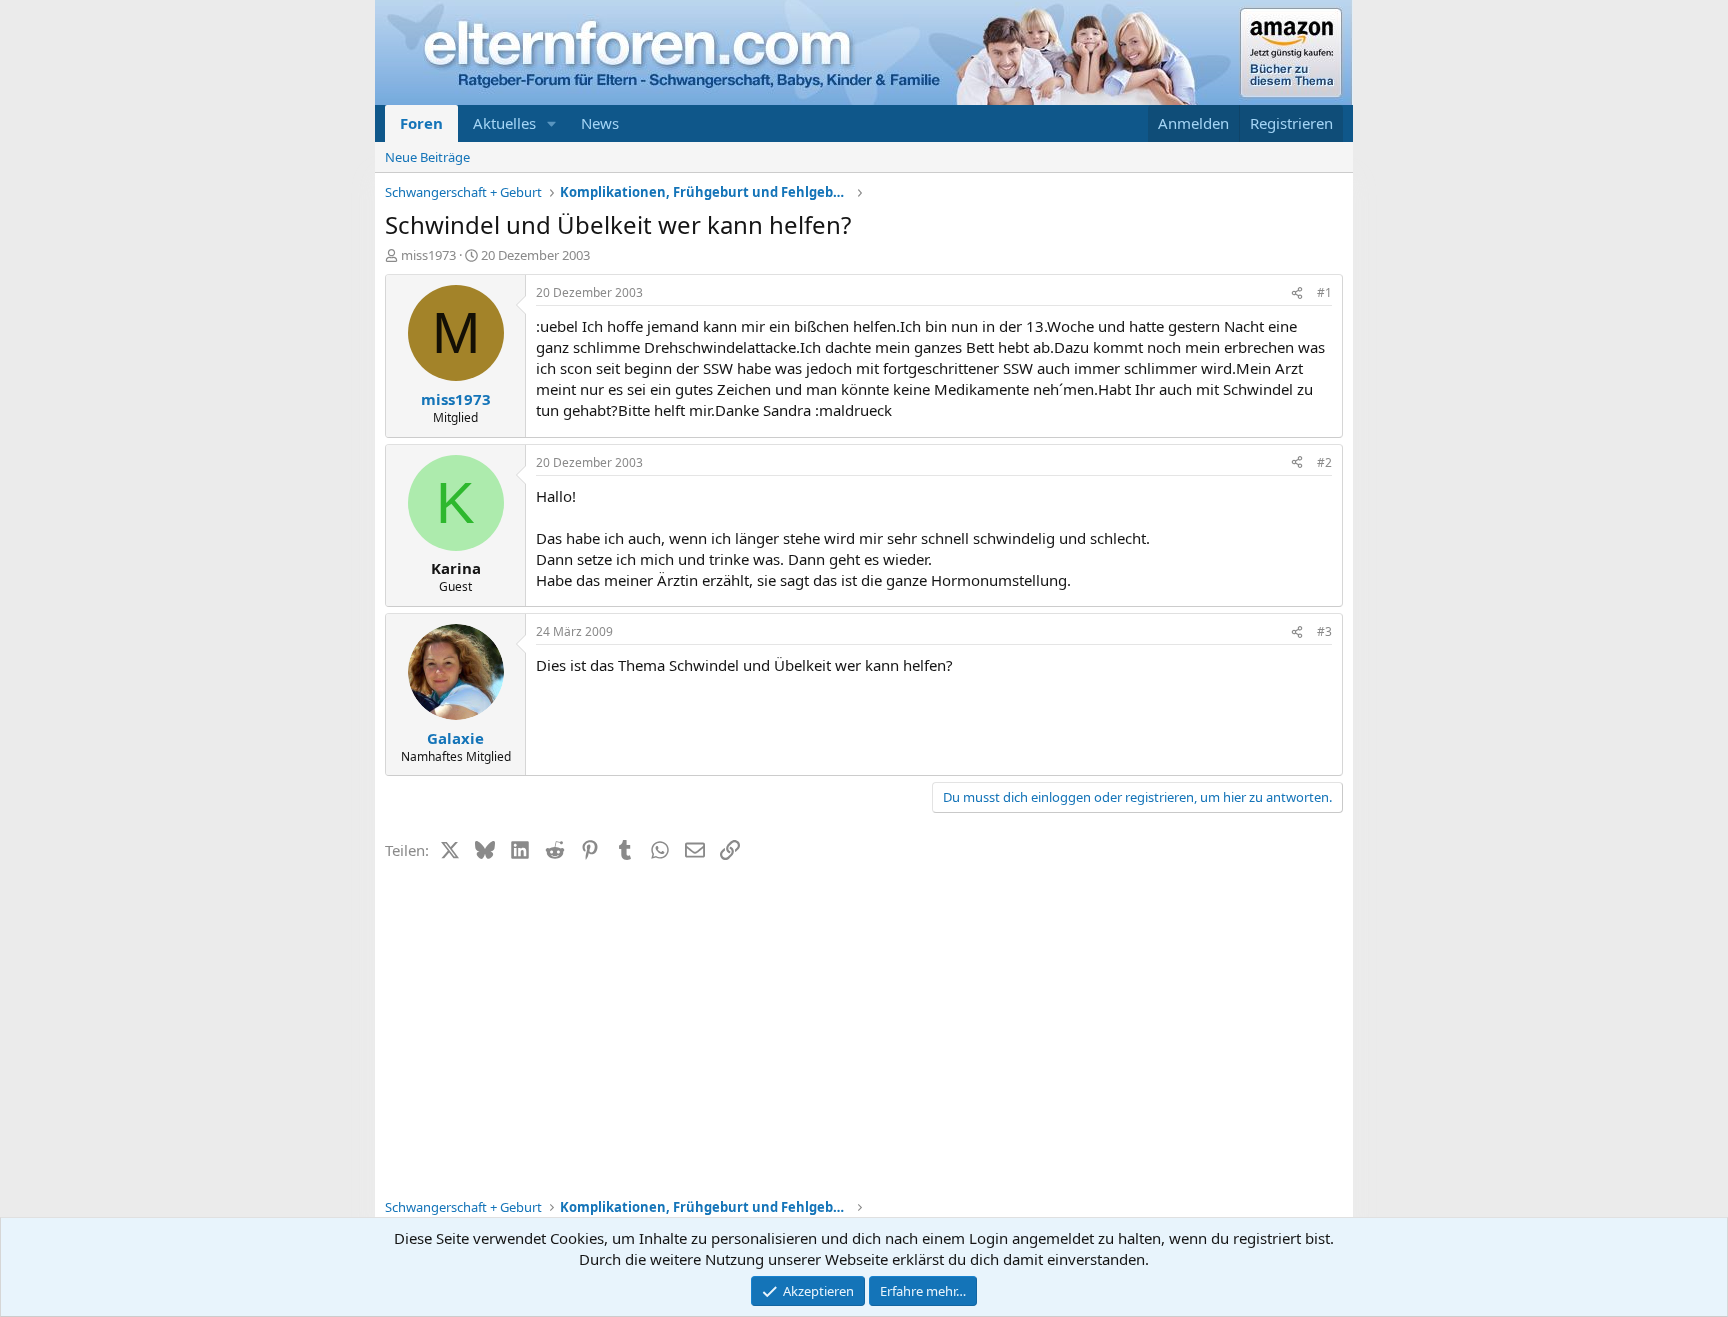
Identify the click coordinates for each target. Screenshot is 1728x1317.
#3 (1324, 631)
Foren (421, 123)
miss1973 (428, 255)
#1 (1324, 292)
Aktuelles (504, 123)
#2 (1324, 462)
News (600, 123)
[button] (552, 123)
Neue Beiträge (427, 157)
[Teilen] (1297, 293)
